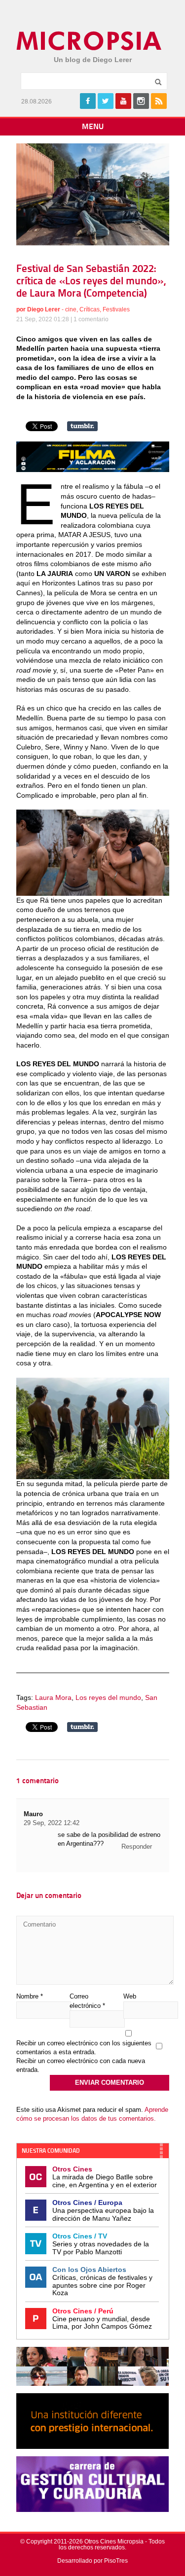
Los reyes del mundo (108, 1697)
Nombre (30, 1996)
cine (71, 309)
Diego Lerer (44, 309)
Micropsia (90, 41)
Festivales (116, 309)
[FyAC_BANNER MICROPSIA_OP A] (93, 470)
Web (130, 1996)
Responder (137, 1847)
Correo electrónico (87, 2001)
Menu (93, 127)
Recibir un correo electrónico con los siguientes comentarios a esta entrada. (84, 2048)
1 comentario (91, 319)
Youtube (123, 101)
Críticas (90, 309)
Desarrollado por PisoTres (92, 2561)
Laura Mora (53, 1697)
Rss (159, 101)
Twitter (106, 101)
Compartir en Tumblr (82, 426)
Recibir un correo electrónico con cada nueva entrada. (81, 2065)
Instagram (141, 101)
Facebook (88, 101)
